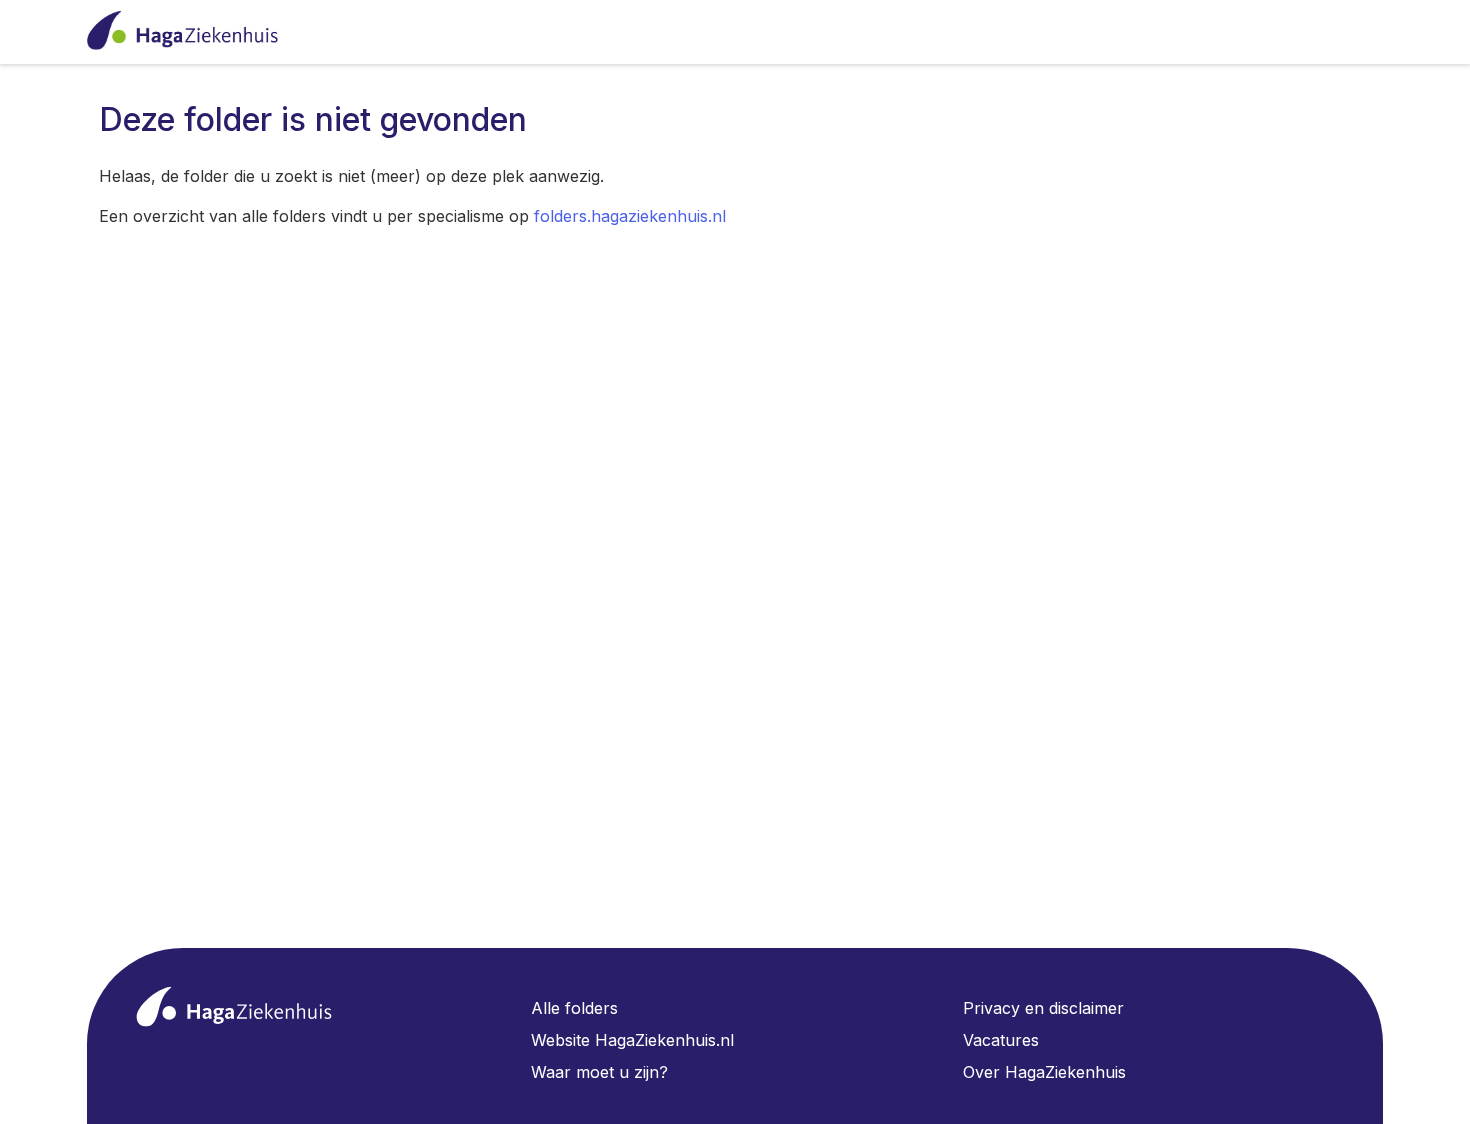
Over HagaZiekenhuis (1044, 1072)
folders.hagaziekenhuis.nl (630, 216)
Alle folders (574, 1008)
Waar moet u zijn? (599, 1072)
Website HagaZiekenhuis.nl (632, 1040)
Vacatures (1001, 1040)
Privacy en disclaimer (1043, 1008)
